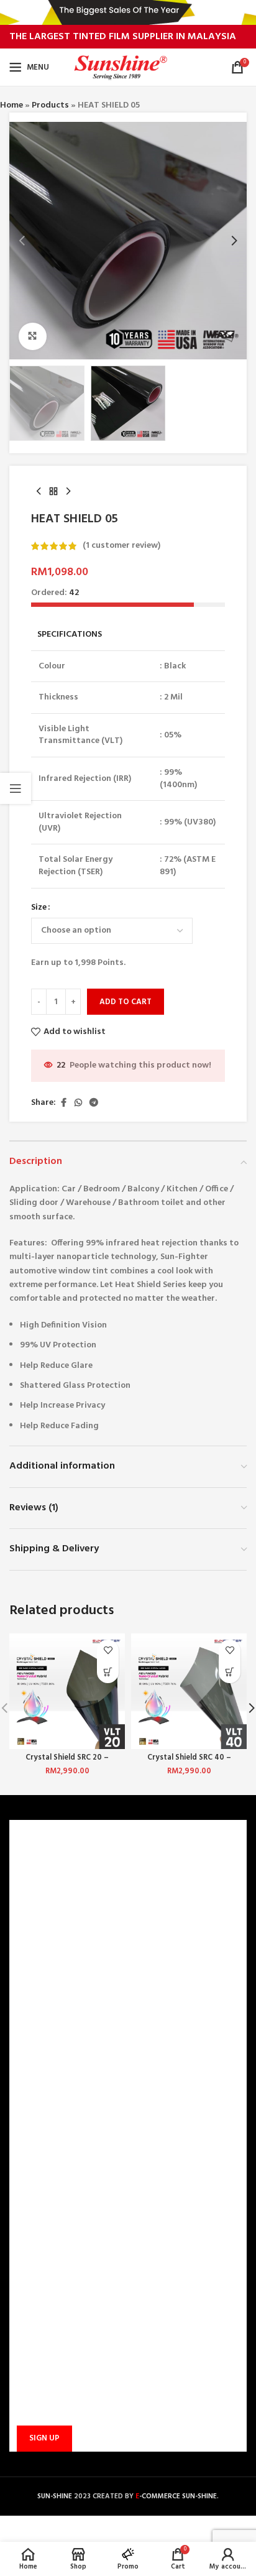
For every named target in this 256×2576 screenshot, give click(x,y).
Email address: (42, 2378)
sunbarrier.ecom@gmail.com (103, 2239)
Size (39, 908)
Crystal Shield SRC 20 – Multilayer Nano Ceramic (67, 1762)
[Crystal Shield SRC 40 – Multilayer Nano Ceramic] (189, 1691)
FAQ (25, 2036)
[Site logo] (128, 67)
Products (50, 105)
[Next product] (68, 492)
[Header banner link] (128, 12)
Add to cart (126, 1002)
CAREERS (34, 1889)
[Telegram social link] (94, 1103)
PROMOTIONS (44, 2099)
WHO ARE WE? (44, 1868)
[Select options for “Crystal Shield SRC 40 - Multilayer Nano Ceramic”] (230, 1672)
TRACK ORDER (44, 2121)
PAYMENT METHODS (57, 2057)
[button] (22, 241)
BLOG (28, 1953)
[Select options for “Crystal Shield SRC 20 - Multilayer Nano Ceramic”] (108, 1672)
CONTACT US (43, 2015)
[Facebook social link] (63, 1103)
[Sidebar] (16, 788)
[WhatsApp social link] (78, 1103)
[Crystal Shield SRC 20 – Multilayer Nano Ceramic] (67, 1691)
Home (11, 105)
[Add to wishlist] (108, 1650)
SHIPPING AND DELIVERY (65, 2078)
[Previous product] (39, 492)
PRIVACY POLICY (49, 1932)
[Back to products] (53, 492)
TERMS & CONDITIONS (61, 1910)
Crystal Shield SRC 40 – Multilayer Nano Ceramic (189, 1762)
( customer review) (121, 546)
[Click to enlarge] (33, 337)
